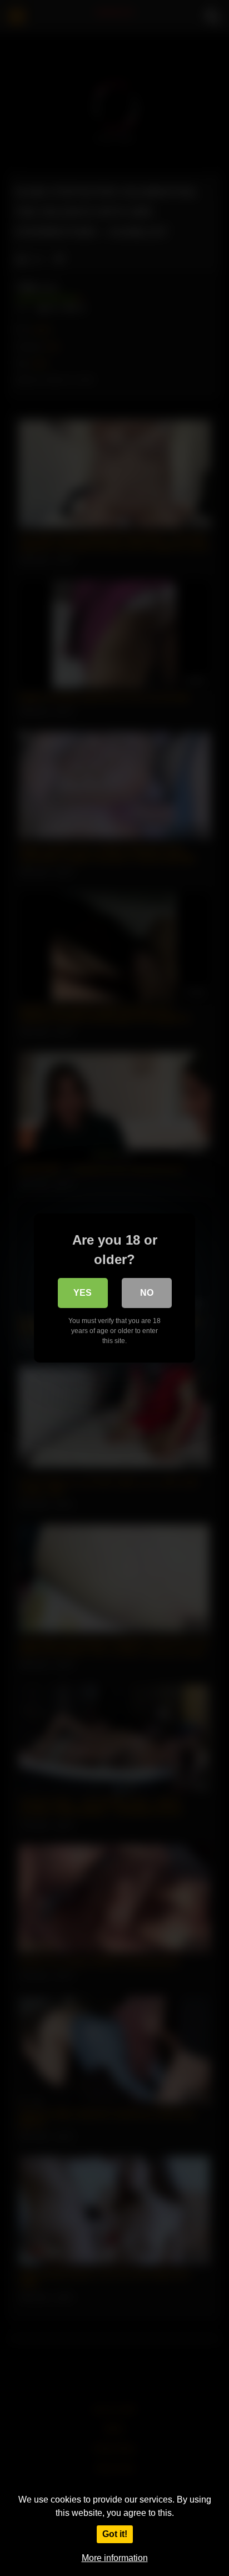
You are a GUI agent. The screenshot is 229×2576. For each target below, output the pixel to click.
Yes (83, 1293)
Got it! (115, 2534)
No (147, 1293)
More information (115, 2558)
